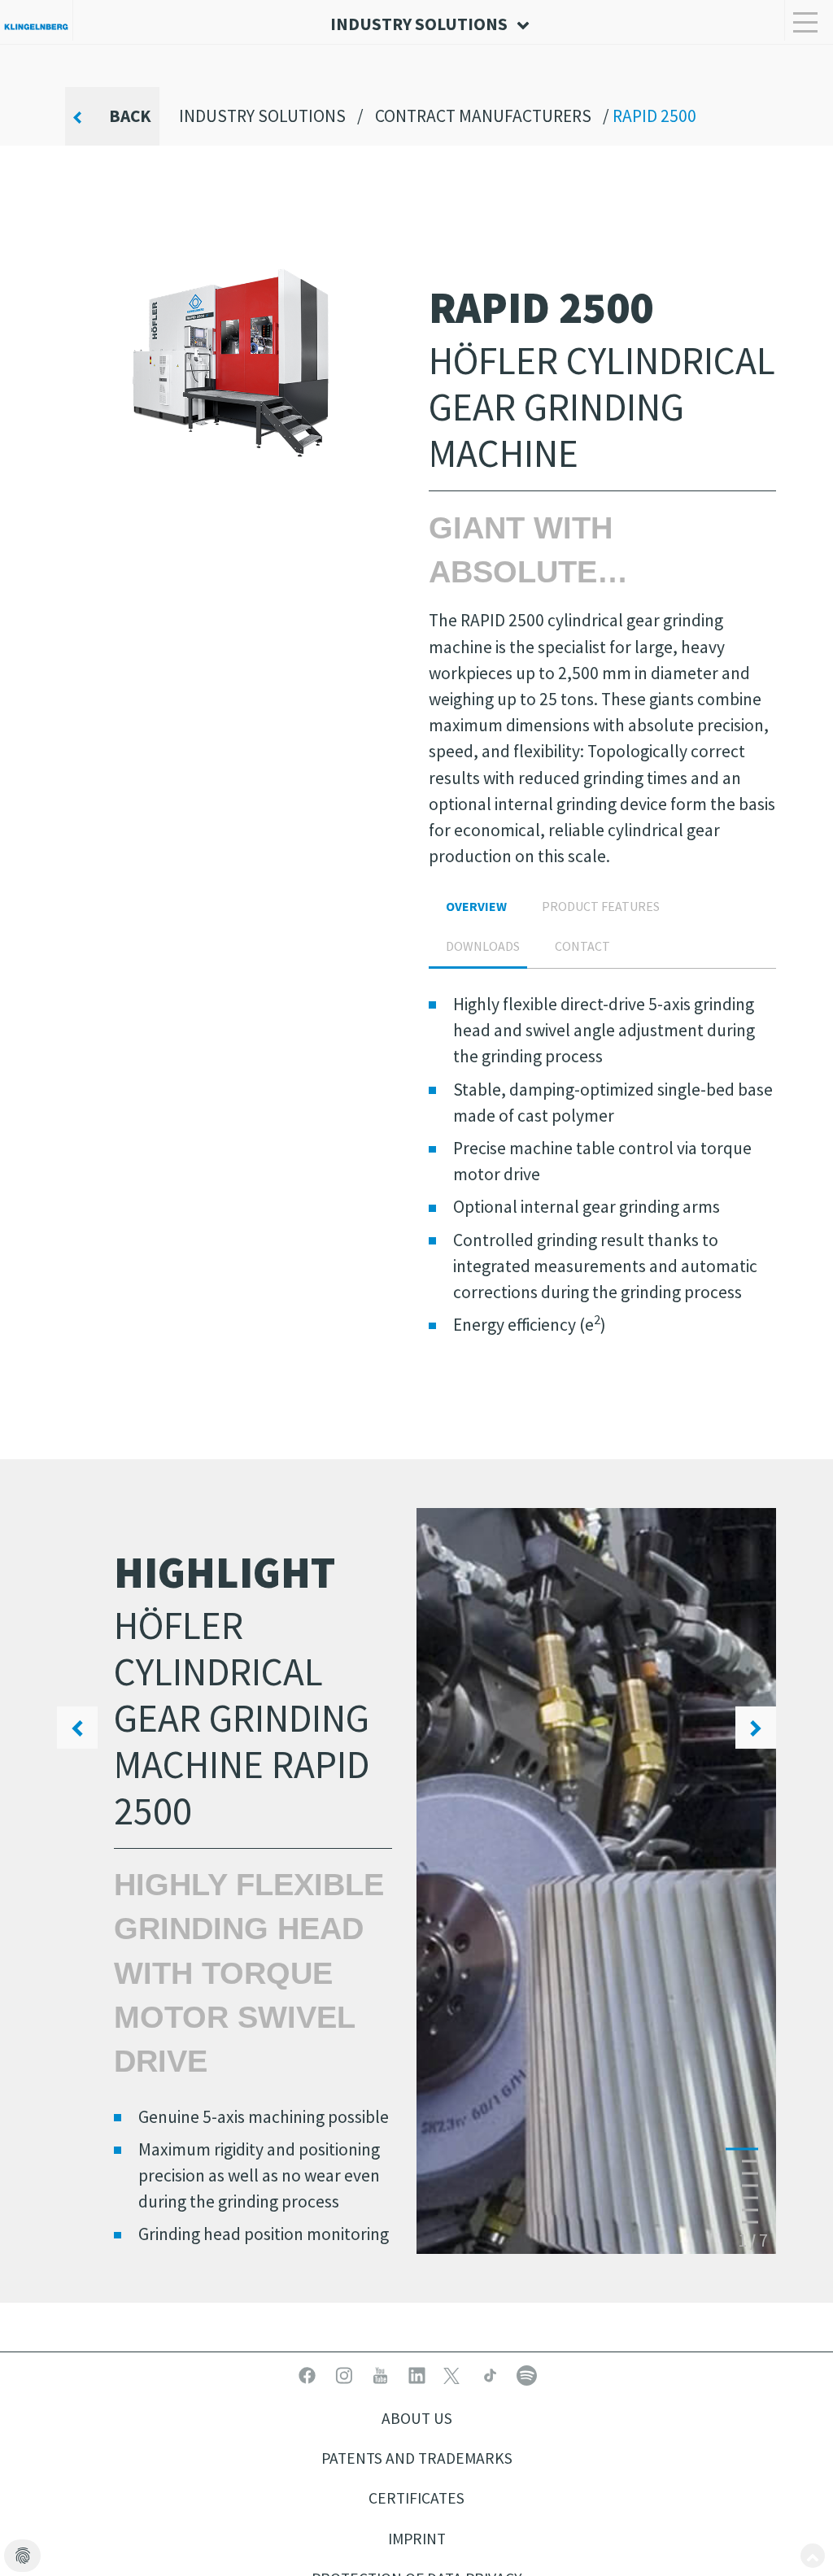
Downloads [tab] (483, 946)
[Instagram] (345, 2374)
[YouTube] (382, 2374)
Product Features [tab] (601, 906)
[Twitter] (455, 2374)
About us (417, 2418)
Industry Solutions (262, 116)
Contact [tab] (582, 946)
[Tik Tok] (492, 2374)
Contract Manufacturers (483, 116)
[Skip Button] (813, 2556)
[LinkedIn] (419, 2374)
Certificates (416, 2498)
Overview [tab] (476, 906)
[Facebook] (309, 2374)
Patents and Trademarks (417, 2458)
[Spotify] (527, 2374)
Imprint (417, 2539)
